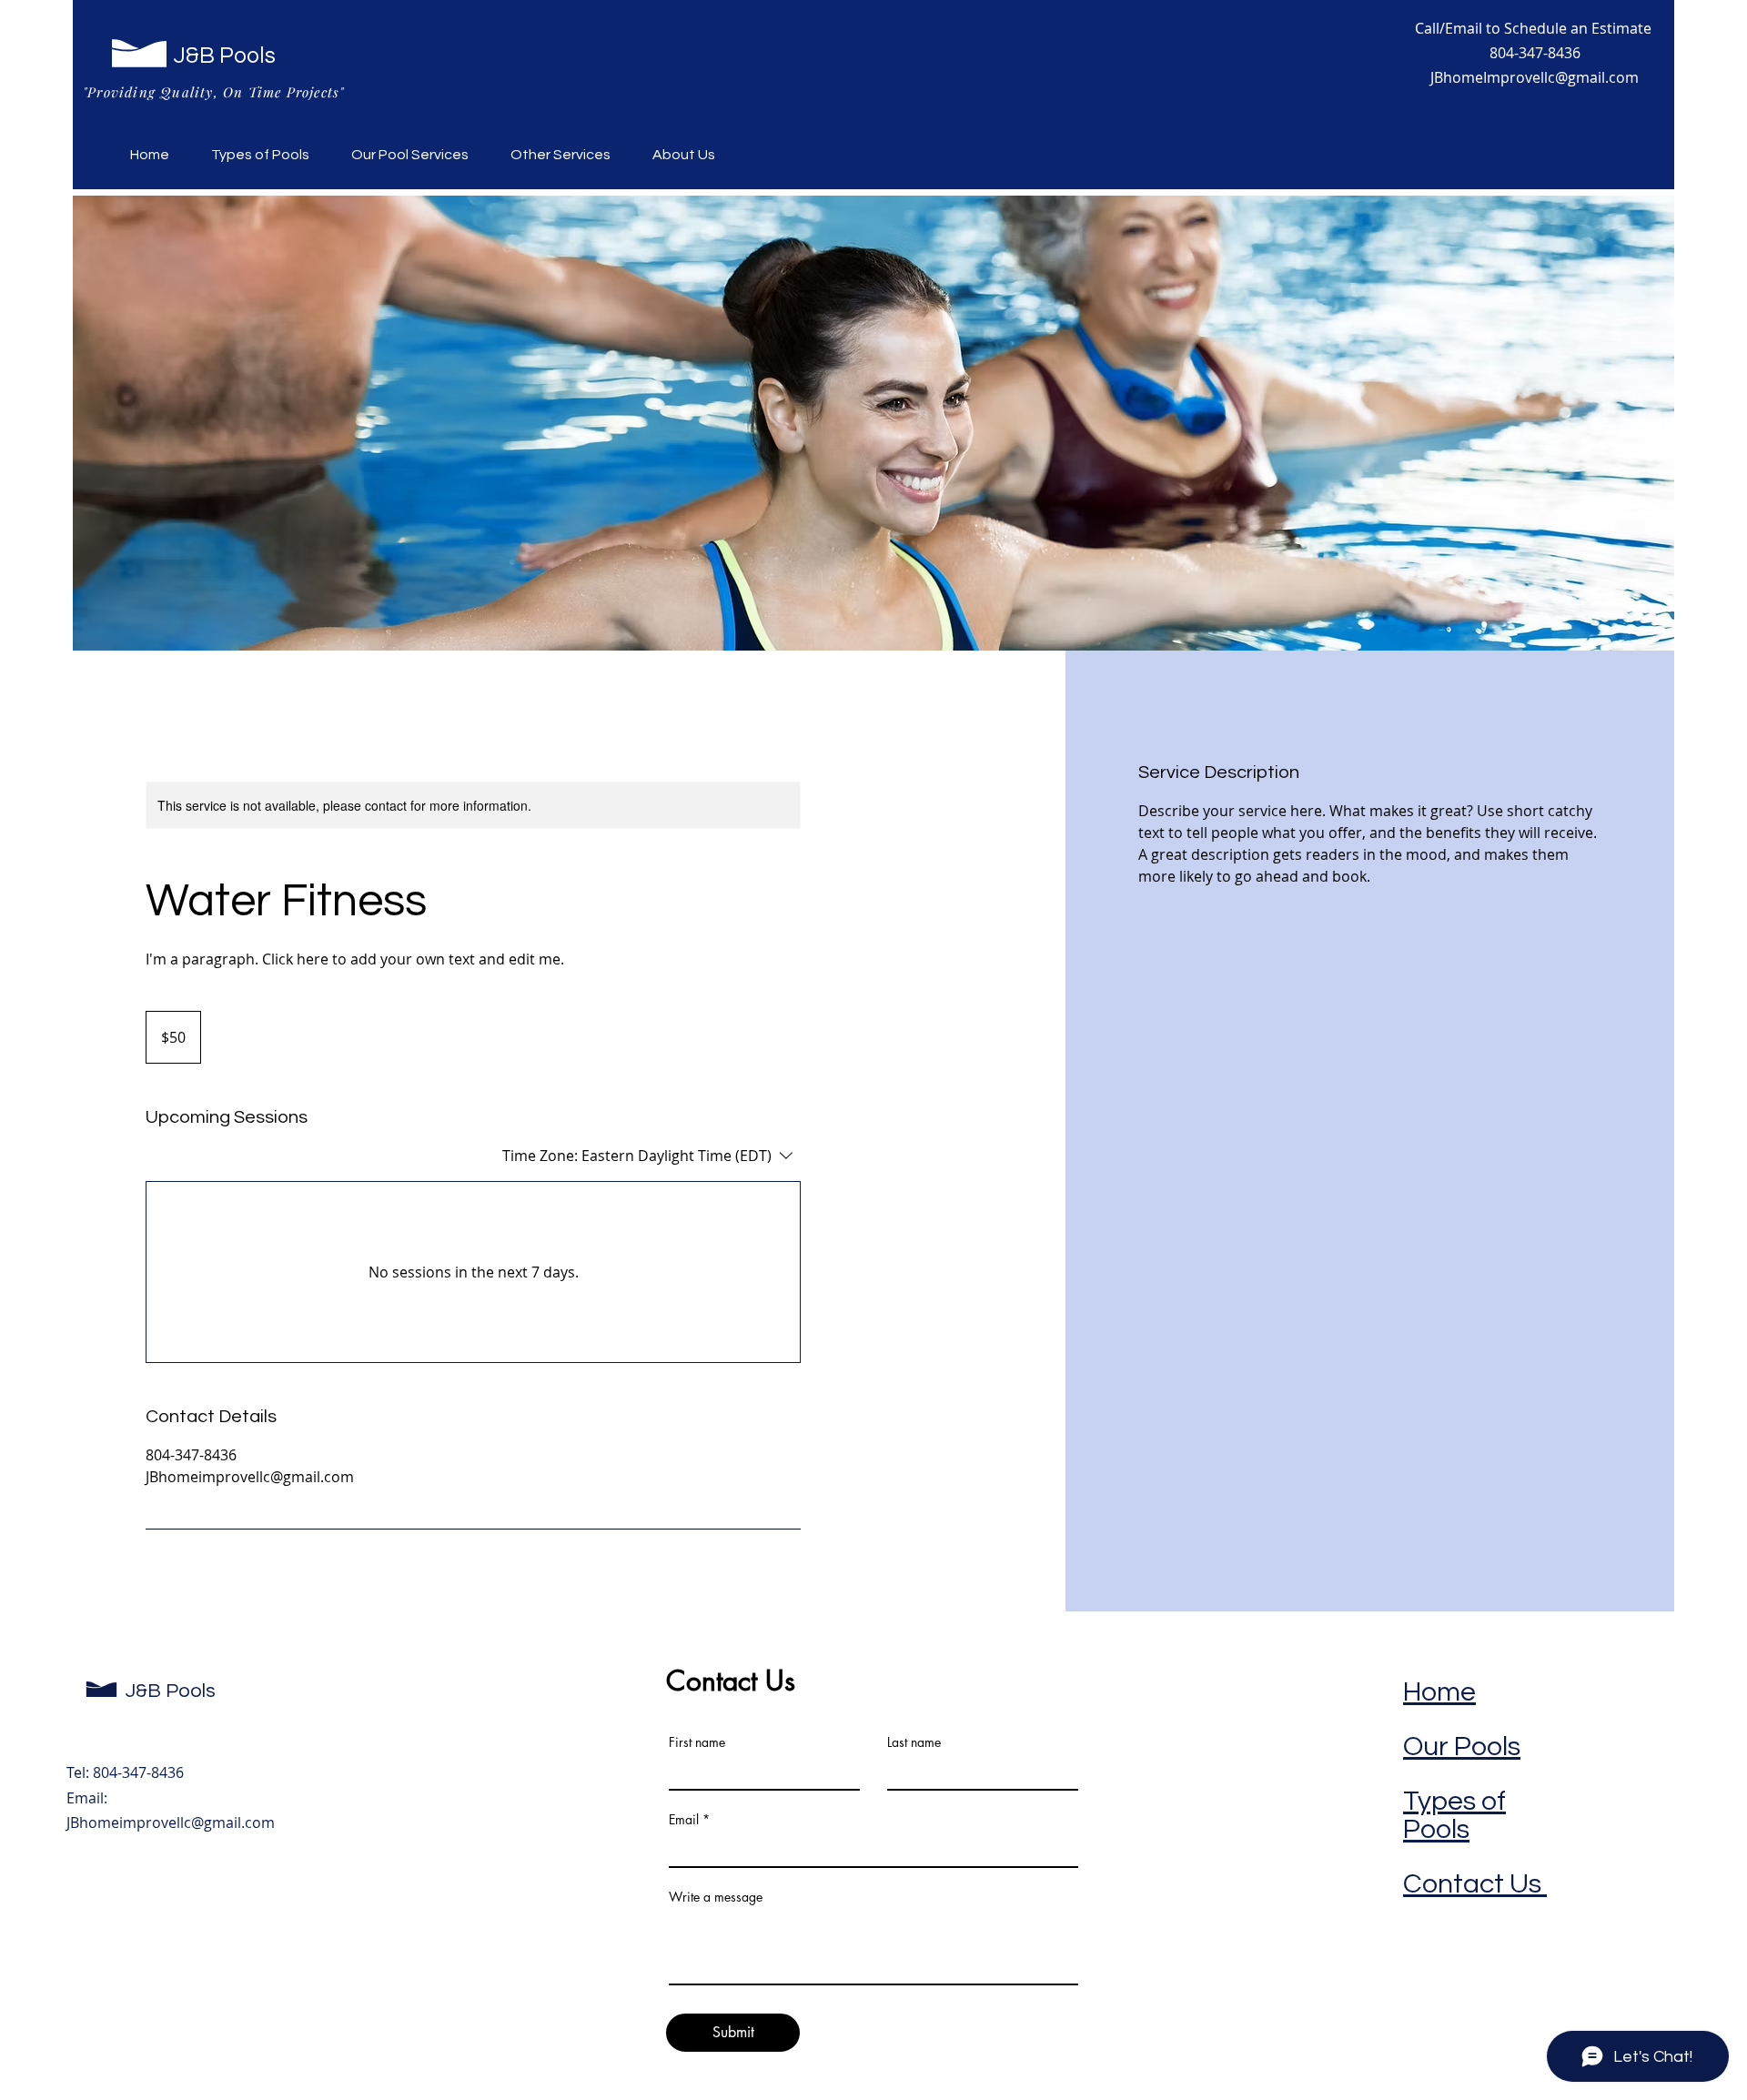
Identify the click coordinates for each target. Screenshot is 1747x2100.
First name (697, 1742)
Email (684, 1820)
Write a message (716, 1897)
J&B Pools (225, 56)
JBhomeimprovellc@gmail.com (171, 1822)
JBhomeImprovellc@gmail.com (1535, 77)
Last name (914, 1742)
